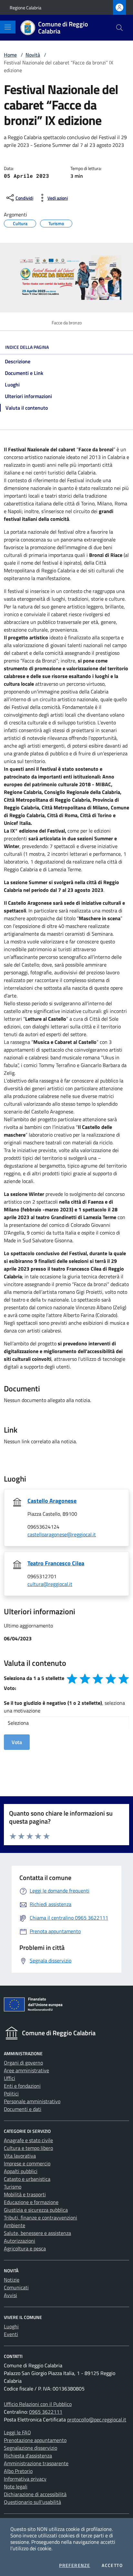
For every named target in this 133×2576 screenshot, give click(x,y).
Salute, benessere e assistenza (37, 2233)
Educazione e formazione (31, 2202)
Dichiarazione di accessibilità (35, 2494)
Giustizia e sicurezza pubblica (36, 2210)
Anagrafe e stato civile (28, 2140)
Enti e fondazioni (22, 2086)
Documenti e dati (23, 2109)
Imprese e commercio (27, 2163)
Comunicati (16, 2287)
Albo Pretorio (18, 2471)
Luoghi (11, 2326)
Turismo (56, 223)
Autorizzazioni (20, 2241)
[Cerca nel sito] (119, 28)
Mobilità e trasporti (25, 2194)
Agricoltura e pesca (25, 2248)
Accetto (112, 2565)
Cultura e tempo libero (28, 2148)
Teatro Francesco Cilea (56, 1563)
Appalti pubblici (21, 2171)
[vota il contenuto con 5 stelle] (124, 1679)
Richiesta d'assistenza (28, 2456)
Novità (33, 55)
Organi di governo (23, 2063)
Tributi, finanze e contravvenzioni (41, 2218)
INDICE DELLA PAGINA (27, 347)
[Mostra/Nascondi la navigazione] (8, 27)
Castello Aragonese (52, 1501)
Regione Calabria (26, 8)
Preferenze (75, 2565)
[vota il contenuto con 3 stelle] (98, 1679)
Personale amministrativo (32, 2101)
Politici (11, 2094)
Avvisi (10, 2295)
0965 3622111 (46, 2412)
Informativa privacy (25, 2479)
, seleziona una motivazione (64, 1707)
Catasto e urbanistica (27, 2179)
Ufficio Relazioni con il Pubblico (38, 2404)
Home (10, 55)
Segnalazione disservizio (31, 2448)
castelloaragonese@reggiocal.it (62, 1534)
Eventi (11, 2334)
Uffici (10, 2078)
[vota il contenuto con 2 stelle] (85, 1679)
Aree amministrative (26, 2070)
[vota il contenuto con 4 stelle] (111, 1679)
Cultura (20, 223)
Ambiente (15, 2225)
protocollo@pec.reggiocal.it (97, 2419)
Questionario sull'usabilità (32, 2502)
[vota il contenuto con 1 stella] (72, 1679)
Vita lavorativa (20, 2156)
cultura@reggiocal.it (50, 1584)
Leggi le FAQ (17, 2432)
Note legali (16, 2486)
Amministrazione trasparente (36, 2463)
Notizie (12, 2280)
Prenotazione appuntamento (35, 2440)
